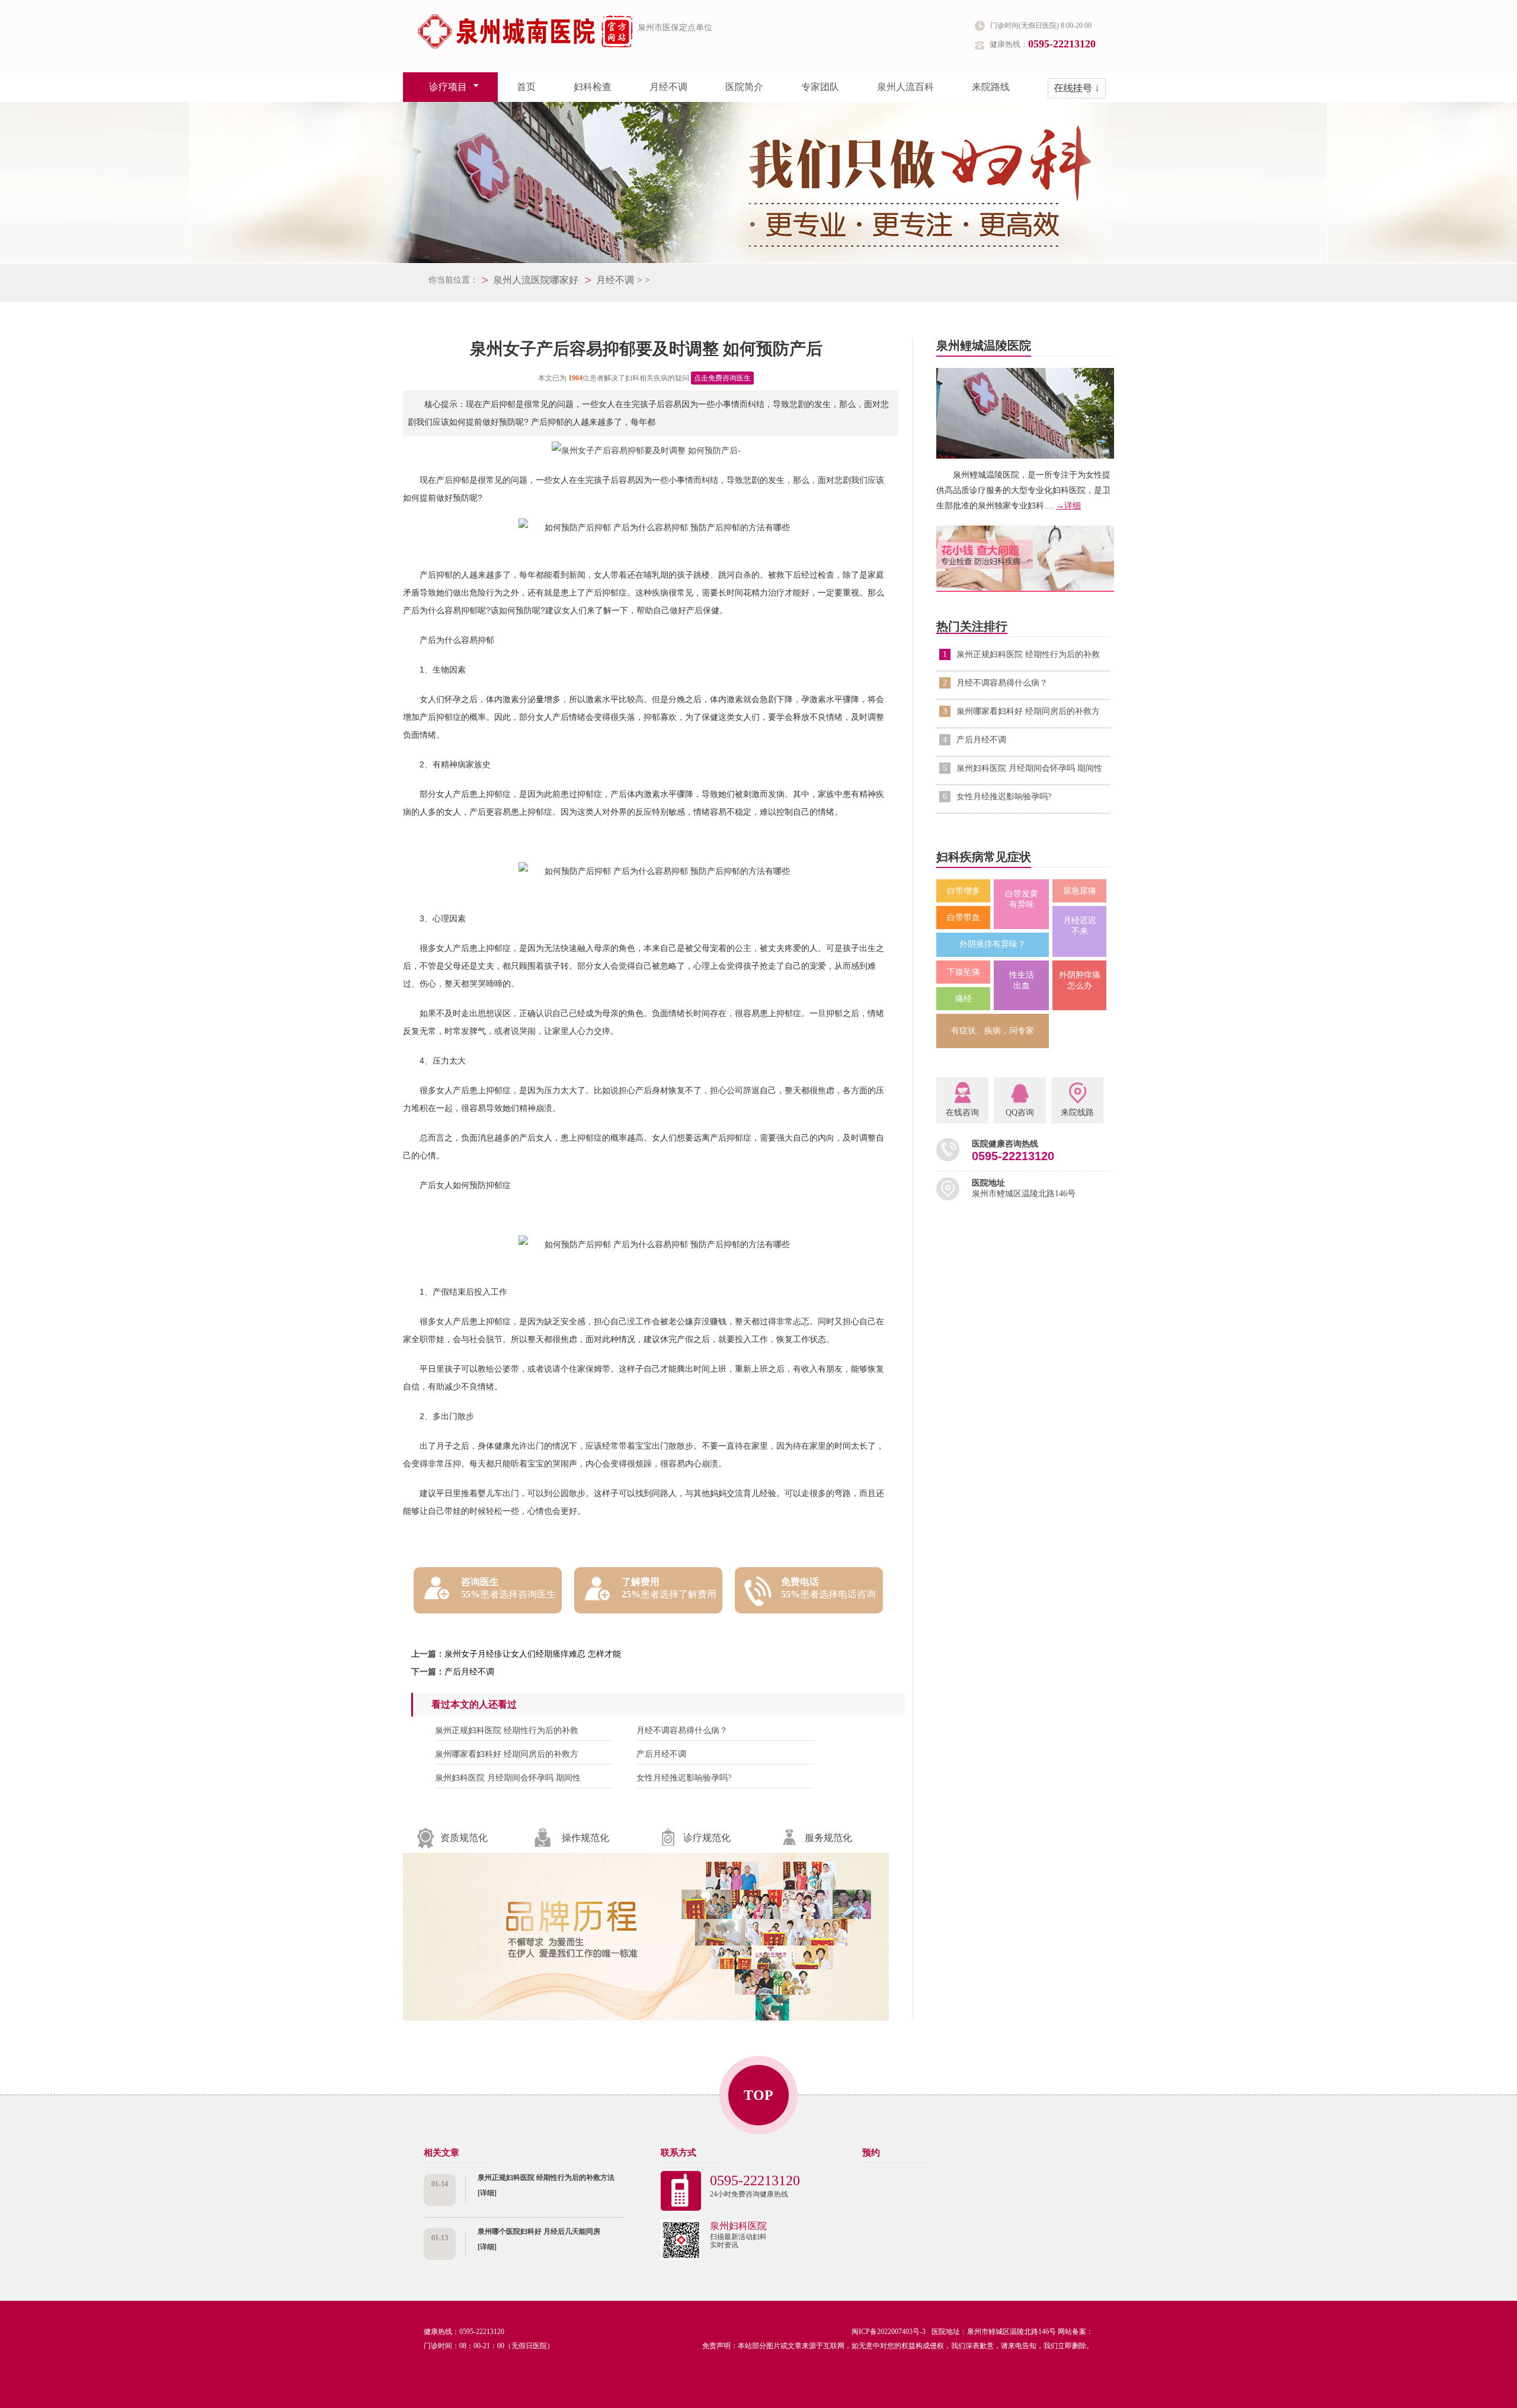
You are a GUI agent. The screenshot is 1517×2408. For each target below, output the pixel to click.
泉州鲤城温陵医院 (984, 345)
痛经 (964, 999)
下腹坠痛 (964, 972)
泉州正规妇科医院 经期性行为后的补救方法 (546, 2178)
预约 (871, 2153)
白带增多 (964, 891)
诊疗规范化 (707, 1838)
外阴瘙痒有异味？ (993, 944)
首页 (526, 87)
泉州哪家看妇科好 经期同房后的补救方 (507, 1754)
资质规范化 (464, 1838)
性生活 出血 (1022, 980)
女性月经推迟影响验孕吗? (684, 1778)
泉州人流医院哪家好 (536, 280)
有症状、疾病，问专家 (993, 1031)
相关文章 (441, 2153)
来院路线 (991, 87)
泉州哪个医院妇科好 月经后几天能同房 (539, 2231)
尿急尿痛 (1080, 891)
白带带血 (964, 918)
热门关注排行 (972, 626)
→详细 (1068, 506)
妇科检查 (593, 87)
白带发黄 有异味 (1022, 899)
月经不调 (668, 87)
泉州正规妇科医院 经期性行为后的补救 (507, 1730)
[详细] (487, 2193)
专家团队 (820, 87)
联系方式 (679, 2153)
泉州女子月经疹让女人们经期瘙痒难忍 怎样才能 (533, 1654)
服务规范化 (828, 1838)
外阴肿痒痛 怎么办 (1080, 980)
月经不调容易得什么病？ (682, 1730)
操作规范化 (585, 1838)
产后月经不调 (469, 1672)
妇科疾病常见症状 (984, 857)
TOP (758, 2095)
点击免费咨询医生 (722, 378)
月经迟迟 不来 (1080, 926)
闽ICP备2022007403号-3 (889, 2332)
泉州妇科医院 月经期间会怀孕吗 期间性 (508, 1778)
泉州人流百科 (905, 87)
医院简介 (744, 87)
